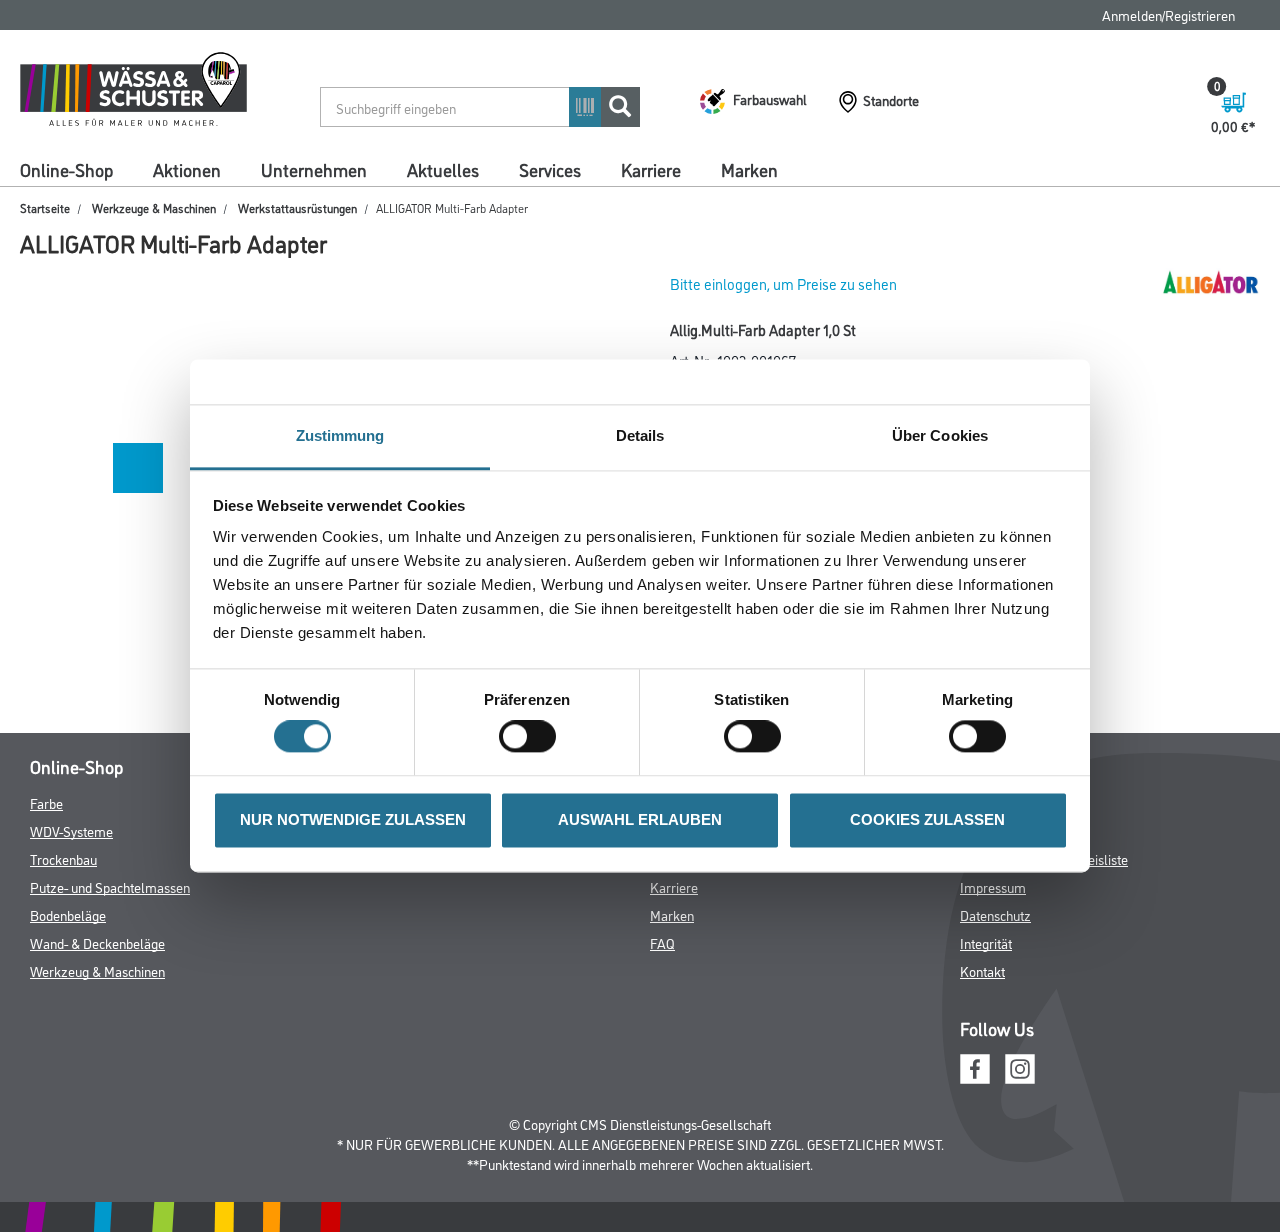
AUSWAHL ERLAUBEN (640, 819)
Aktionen (187, 169)
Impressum (993, 886)
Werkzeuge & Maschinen (154, 207)
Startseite (45, 207)
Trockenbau (63, 858)
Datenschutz (995, 914)
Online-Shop (66, 169)
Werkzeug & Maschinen (97, 970)
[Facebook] (975, 1066)
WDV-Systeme (71, 830)
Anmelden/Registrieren (1168, 14)
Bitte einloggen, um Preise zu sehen (783, 283)
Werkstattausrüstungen (297, 207)
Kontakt (982, 970)
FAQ (662, 942)
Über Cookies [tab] (940, 435)
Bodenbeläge (68, 914)
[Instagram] (1020, 1066)
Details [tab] (640, 435)
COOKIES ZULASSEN (927, 819)
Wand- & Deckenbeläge (97, 942)
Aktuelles (443, 169)
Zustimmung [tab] (340, 435)
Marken (749, 169)
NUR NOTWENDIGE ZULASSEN (353, 819)
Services (550, 169)
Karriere (651, 169)
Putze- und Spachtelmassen (110, 886)
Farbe (46, 802)
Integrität (986, 942)
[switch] (532, 737)
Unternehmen (314, 169)
